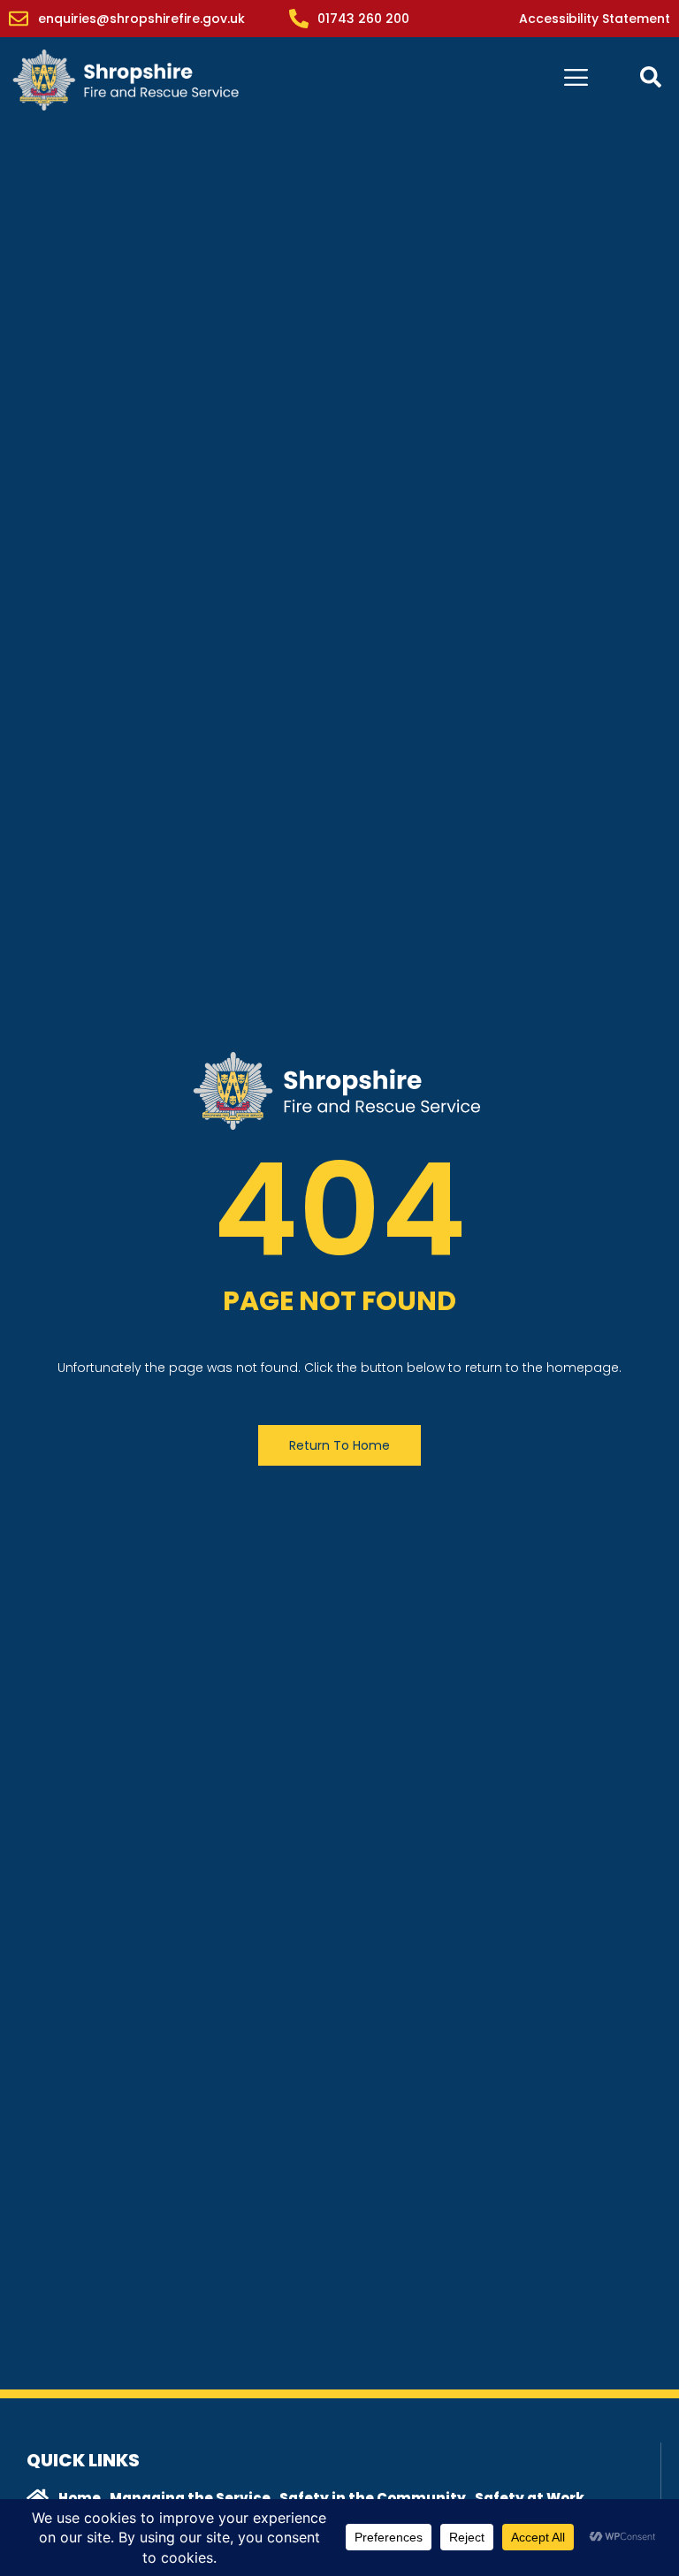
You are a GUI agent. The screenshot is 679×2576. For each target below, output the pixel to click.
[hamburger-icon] (576, 80)
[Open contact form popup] (651, 77)
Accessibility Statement (595, 19)
